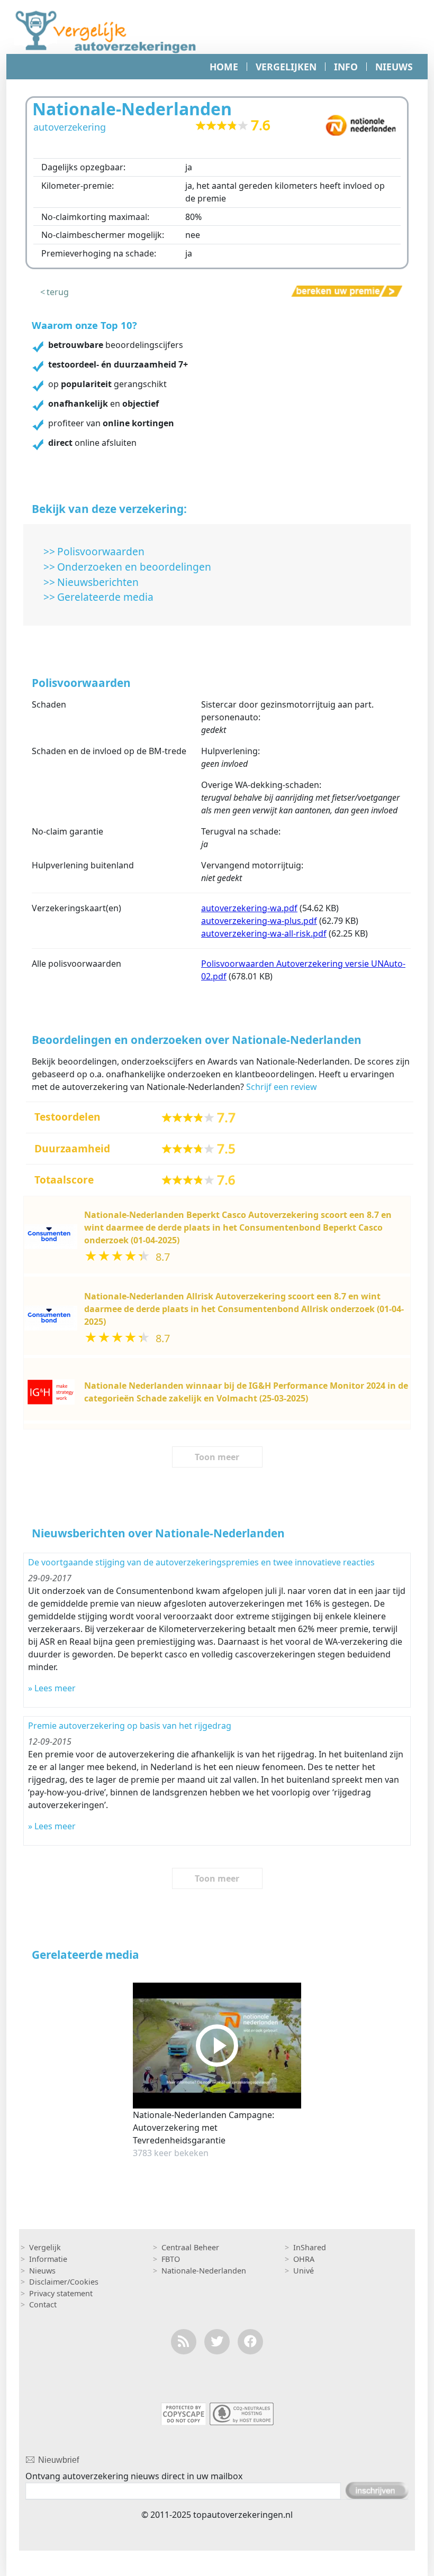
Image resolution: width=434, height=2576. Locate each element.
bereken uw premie (330, 291)
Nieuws (42, 2271)
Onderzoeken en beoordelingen (134, 567)
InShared (310, 2247)
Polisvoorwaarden (101, 551)
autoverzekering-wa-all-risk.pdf (264, 933)
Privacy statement (61, 2293)
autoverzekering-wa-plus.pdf (259, 921)
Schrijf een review (282, 1087)
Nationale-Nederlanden (204, 2271)
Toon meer (217, 1457)
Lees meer (55, 1688)
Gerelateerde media (105, 597)
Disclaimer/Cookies (64, 2282)
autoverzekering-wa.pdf (249, 908)
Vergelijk (45, 2247)
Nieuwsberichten (98, 582)
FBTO (171, 2259)
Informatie (48, 2259)
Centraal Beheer (190, 2247)
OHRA (304, 2259)
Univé (304, 2271)
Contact (43, 2304)
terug (58, 292)
